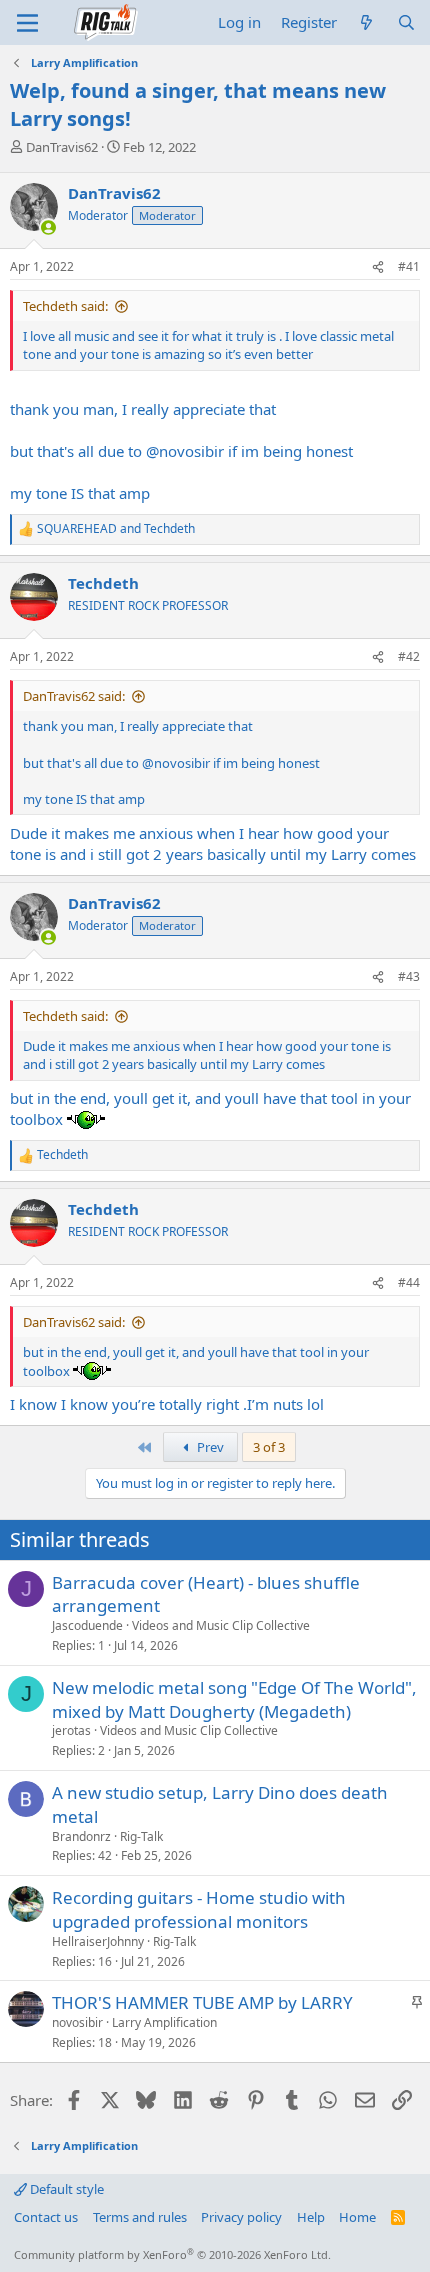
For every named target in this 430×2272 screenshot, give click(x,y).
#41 (409, 266)
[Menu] (27, 23)
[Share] (378, 267)
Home (357, 2217)
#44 (409, 1282)
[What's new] (366, 22)
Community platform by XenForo (172, 2254)
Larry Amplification (164, 2022)
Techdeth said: (65, 306)
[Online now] (48, 227)
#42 (409, 656)
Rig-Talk (141, 1836)
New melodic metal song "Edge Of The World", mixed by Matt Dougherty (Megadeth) (234, 1699)
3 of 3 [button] (269, 1447)
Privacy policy (241, 2217)
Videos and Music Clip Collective (221, 1625)
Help (311, 2217)
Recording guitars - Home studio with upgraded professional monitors (199, 1909)
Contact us (46, 2217)
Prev (209, 1447)
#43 (409, 976)
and (116, 529)
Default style (65, 2189)
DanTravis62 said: (74, 696)
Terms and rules (140, 2217)
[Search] (406, 22)
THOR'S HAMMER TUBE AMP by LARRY (202, 2002)
